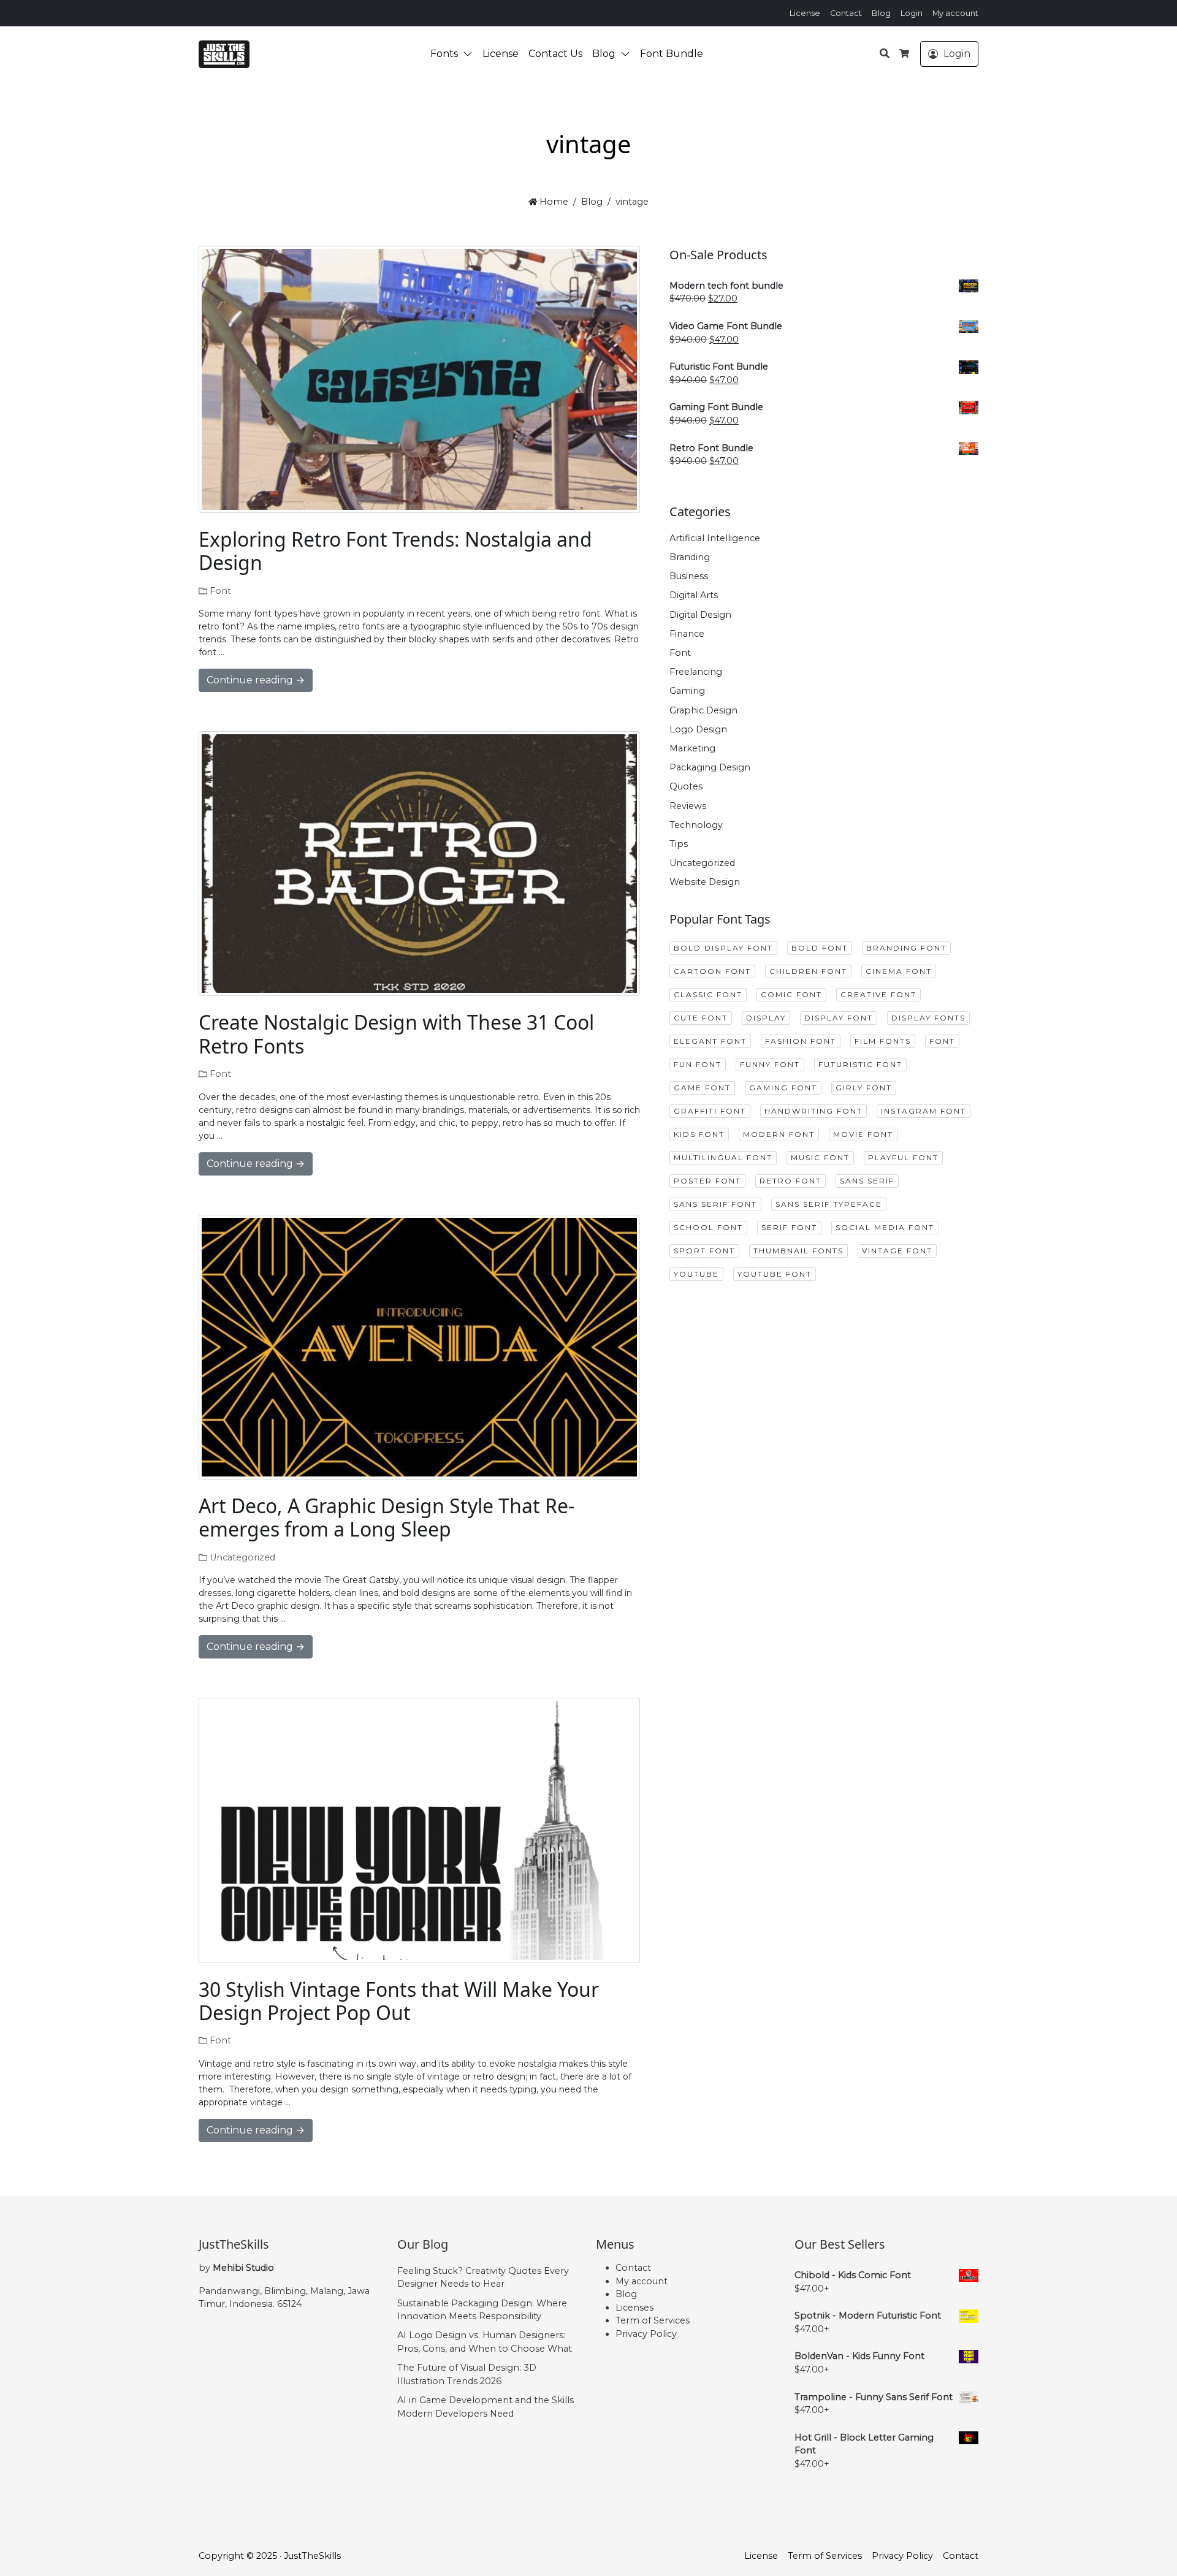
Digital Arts (694, 595)
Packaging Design (710, 767)
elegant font (710, 1041)
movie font (863, 1134)
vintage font (897, 1251)
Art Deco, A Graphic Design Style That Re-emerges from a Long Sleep (387, 1517)
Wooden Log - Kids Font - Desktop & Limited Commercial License (119, 2536)
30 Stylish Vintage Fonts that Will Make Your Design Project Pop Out (399, 2001)
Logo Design (698, 729)
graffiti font (710, 1111)
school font (708, 1227)
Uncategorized (242, 1557)
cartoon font (712, 971)
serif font (789, 1227)
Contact (846, 13)
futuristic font (860, 1064)
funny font (770, 1064)
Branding (690, 557)
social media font (885, 1227)
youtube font (775, 1274)
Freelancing (696, 672)
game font (702, 1088)
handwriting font (813, 1111)
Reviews (688, 806)
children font (808, 971)
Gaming (687, 691)
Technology (696, 825)
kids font (699, 1134)
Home (553, 202)
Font (220, 591)
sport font (704, 1251)
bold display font (723, 948)
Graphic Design (703, 710)
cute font (701, 1018)
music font (820, 1157)
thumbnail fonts (798, 1251)
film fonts (883, 1041)
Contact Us (555, 54)
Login (912, 13)
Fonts (444, 54)
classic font (708, 994)
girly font (864, 1088)
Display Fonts (928, 1018)
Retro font (790, 1181)
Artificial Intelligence (715, 538)
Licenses (634, 2308)
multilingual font (723, 1157)
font (942, 1041)
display (766, 1018)
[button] (470, 54)
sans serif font (715, 1204)
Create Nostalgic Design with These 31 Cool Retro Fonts (396, 1034)
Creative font (878, 994)
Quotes (686, 786)
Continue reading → (256, 680)
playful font (903, 1157)
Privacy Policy (646, 2334)
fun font (698, 1064)
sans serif (867, 1181)
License (805, 13)
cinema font (899, 971)
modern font (779, 1134)
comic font (791, 994)
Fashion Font (801, 1041)
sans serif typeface (829, 1204)
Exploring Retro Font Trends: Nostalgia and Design (395, 551)
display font (839, 1018)
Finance (687, 634)
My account (955, 13)
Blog (881, 13)
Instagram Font (924, 1111)
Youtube (696, 1274)
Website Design (705, 882)
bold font (820, 948)
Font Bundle (672, 54)
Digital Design (700, 615)
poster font (707, 1181)
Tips (679, 844)
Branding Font (906, 948)
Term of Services (653, 2320)
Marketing (692, 748)
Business (689, 576)
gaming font (783, 1088)
